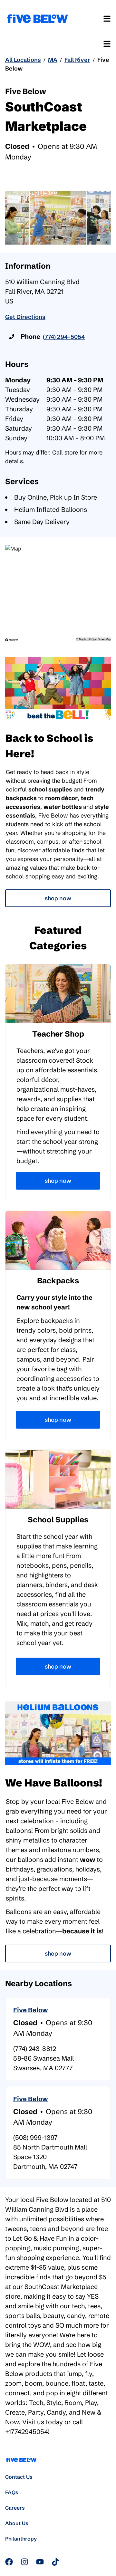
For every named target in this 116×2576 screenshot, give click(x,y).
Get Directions (25, 317)
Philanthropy (21, 2539)
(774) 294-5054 (64, 337)
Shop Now (58, 898)
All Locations (23, 60)
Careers (15, 2508)
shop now (58, 1954)
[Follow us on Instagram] (24, 2562)
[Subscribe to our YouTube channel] (40, 2562)
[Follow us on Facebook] (9, 2562)
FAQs (12, 2492)
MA (53, 60)
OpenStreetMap (101, 639)
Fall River (77, 60)
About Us (17, 2523)
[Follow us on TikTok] (55, 2562)
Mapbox (84, 639)
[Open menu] (107, 19)
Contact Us (19, 2477)
